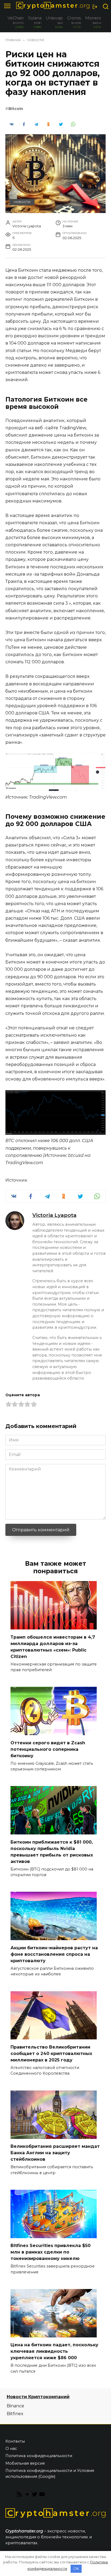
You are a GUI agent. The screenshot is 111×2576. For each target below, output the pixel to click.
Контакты (15, 2441)
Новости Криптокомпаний (38, 2397)
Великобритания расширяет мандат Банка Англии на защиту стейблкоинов (55, 2153)
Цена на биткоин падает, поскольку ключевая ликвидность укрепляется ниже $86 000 (54, 2351)
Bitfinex (15, 2414)
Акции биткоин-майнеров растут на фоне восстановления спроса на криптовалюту (54, 1954)
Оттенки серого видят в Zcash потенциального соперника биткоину (48, 1749)
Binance (15, 2406)
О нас (11, 2449)
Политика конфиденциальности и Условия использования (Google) (50, 2474)
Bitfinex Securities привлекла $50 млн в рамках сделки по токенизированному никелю (51, 2252)
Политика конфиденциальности (39, 2456)
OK (76, 2568)
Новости (22, 202)
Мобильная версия (25, 2463)
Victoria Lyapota (54, 1215)
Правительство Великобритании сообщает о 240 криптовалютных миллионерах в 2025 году (51, 2053)
